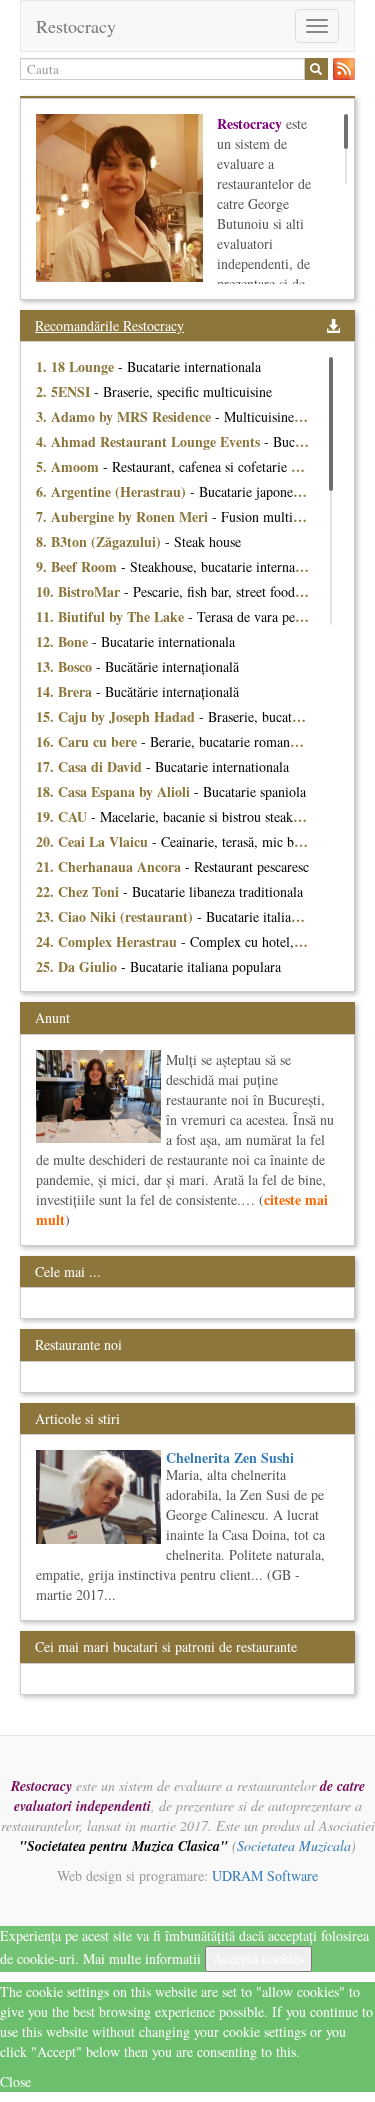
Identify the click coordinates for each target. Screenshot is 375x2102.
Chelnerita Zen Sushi (230, 1457)
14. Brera (66, 691)
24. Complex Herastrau (108, 941)
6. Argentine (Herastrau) (113, 491)
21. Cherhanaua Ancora (110, 866)
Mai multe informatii (142, 1958)
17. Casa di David (91, 766)
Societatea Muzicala (294, 1845)
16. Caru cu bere (88, 741)
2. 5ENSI (65, 391)
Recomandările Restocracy (109, 325)
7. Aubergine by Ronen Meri (124, 516)
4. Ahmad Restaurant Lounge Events (150, 441)
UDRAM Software (265, 1875)
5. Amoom (69, 466)
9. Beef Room (78, 566)
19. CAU (63, 816)
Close (15, 2081)
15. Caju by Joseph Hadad (117, 716)
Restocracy (76, 26)
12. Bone (64, 641)
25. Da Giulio (78, 966)
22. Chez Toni (79, 891)
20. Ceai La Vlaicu (94, 841)
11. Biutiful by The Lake (112, 616)
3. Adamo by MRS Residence (125, 416)
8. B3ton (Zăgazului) (100, 541)
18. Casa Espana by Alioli (115, 791)
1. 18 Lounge (77, 366)
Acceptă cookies (258, 1958)
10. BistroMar (80, 591)
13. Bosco (66, 666)
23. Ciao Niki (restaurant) (116, 916)
